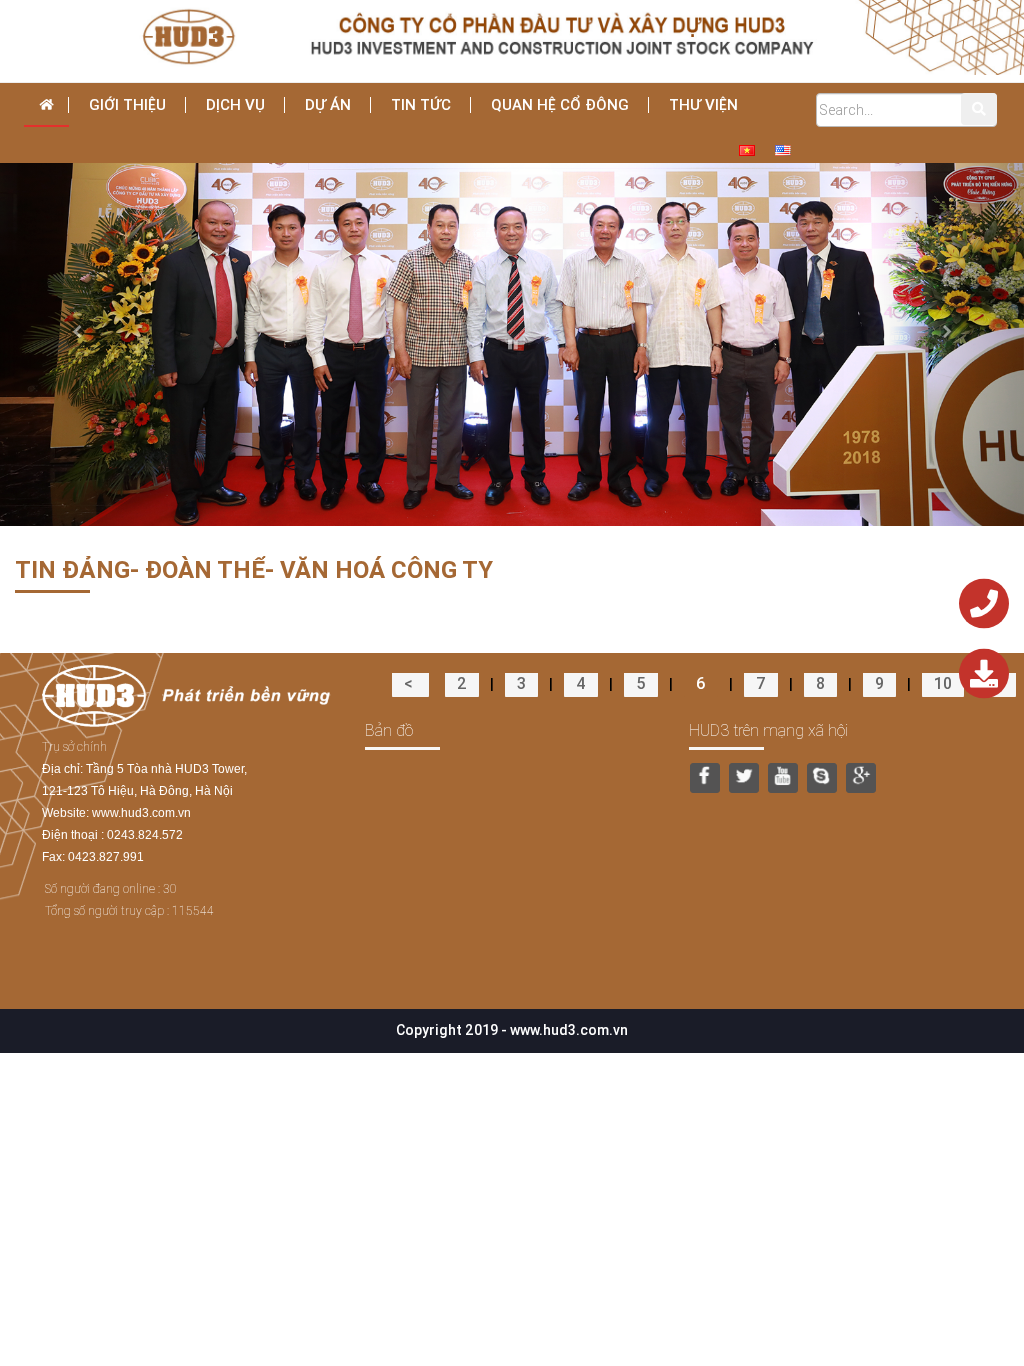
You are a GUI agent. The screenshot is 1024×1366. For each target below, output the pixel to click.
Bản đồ (389, 730)
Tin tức (421, 104)
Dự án (328, 104)
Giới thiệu (127, 104)
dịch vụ (235, 104)
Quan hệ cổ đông (560, 104)
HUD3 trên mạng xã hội (768, 730)
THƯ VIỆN (703, 104)
